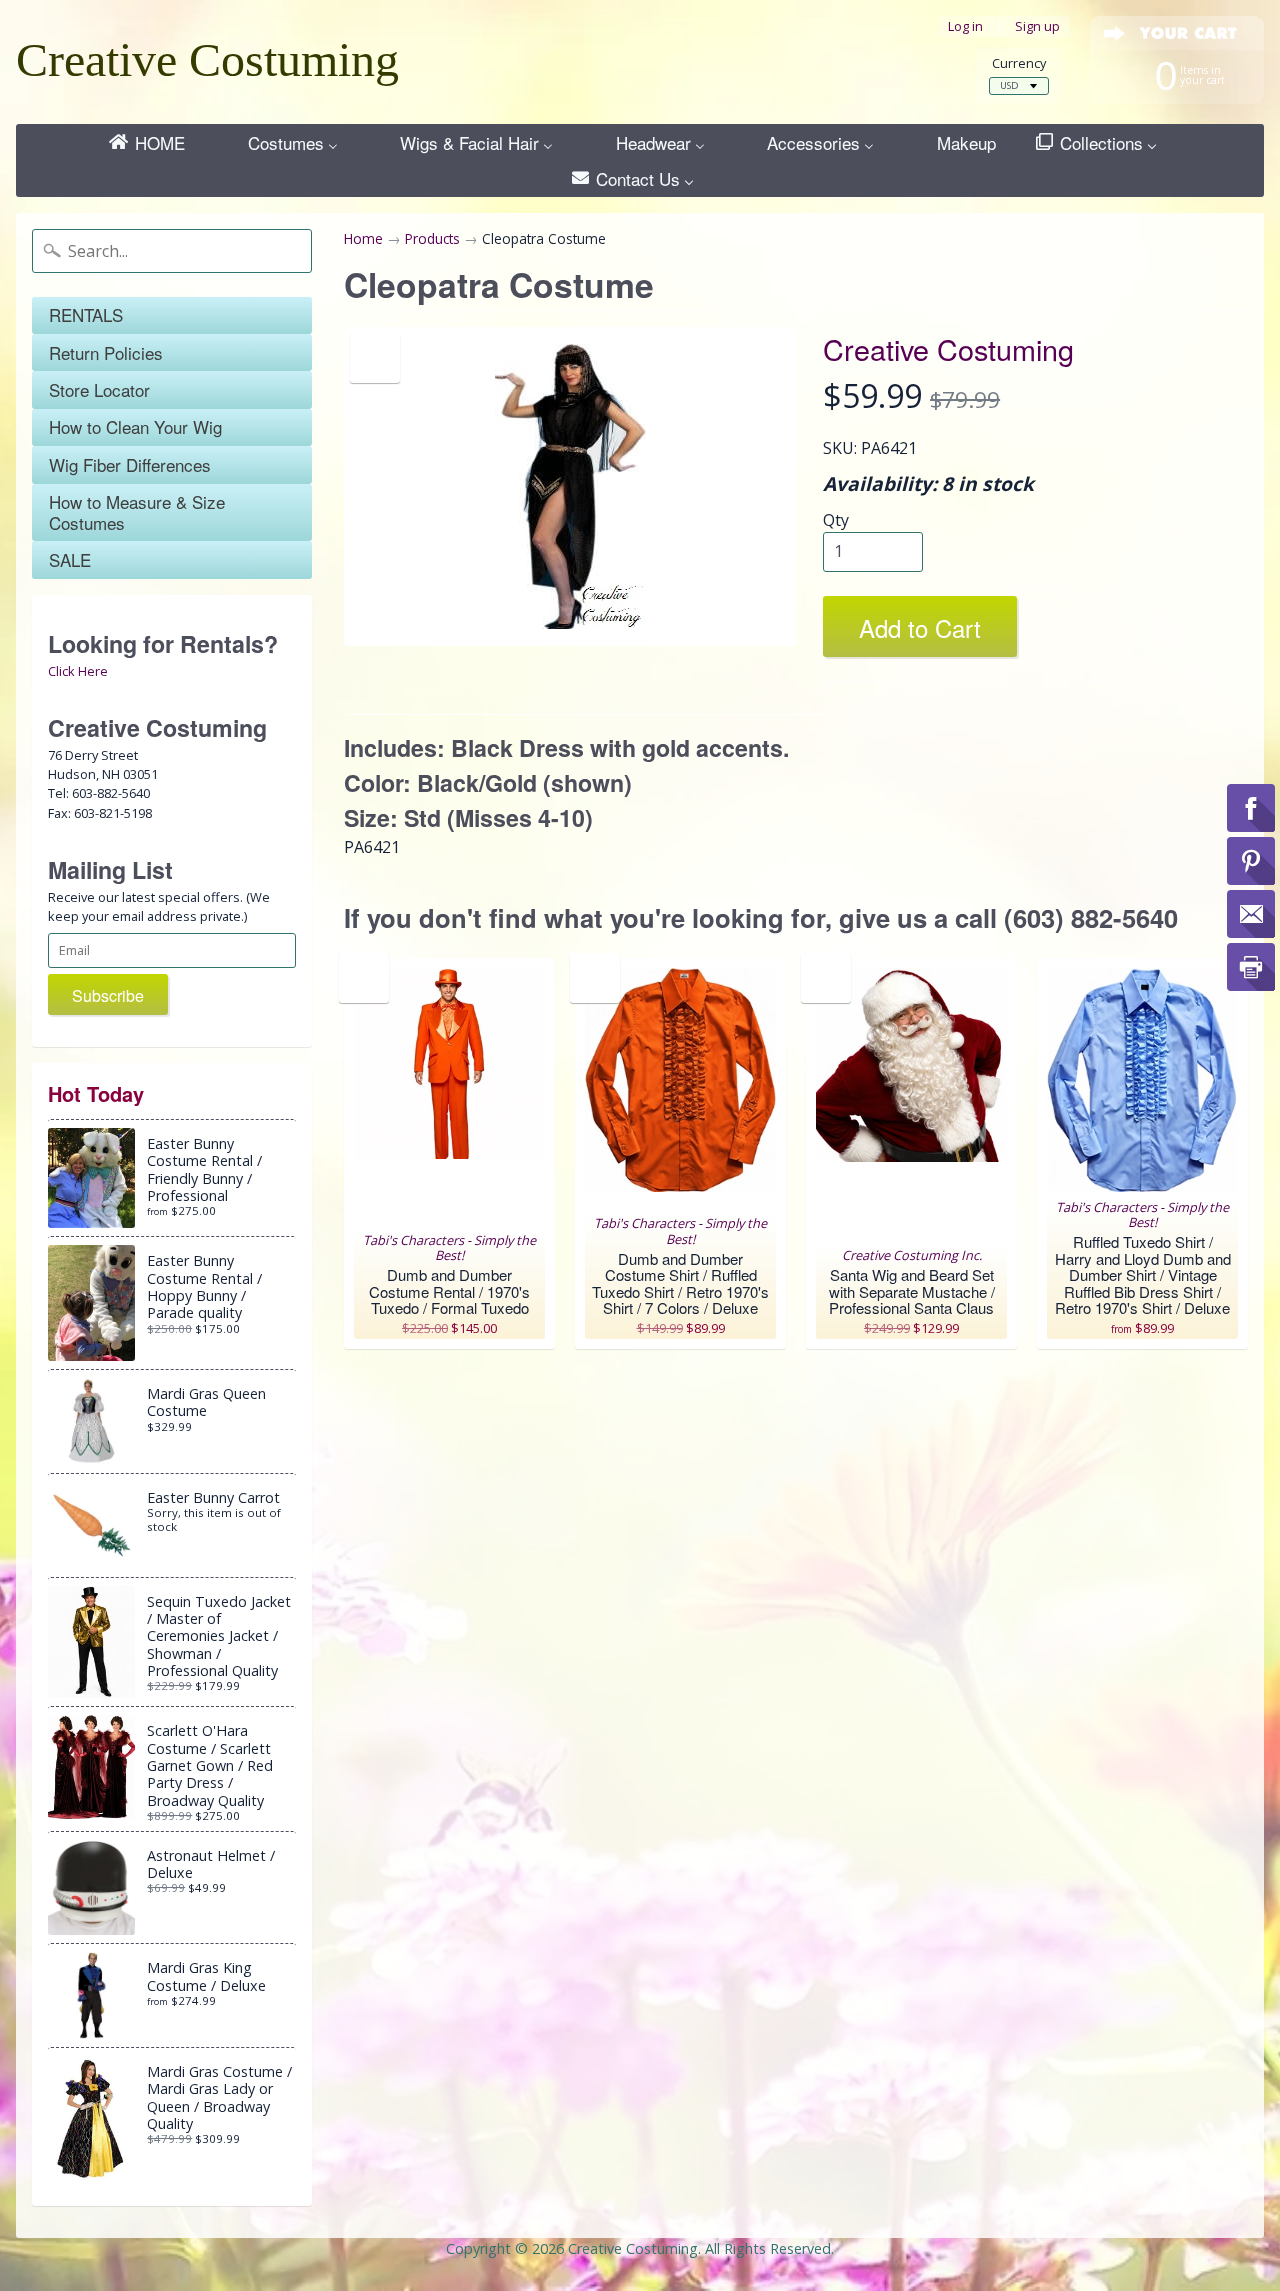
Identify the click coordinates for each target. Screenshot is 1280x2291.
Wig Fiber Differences (130, 464)
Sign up (1037, 26)
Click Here (78, 671)
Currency (1019, 63)
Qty (836, 520)
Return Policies (106, 352)
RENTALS (86, 314)
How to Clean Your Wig (135, 426)
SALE (70, 559)
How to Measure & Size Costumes (137, 511)
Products (432, 238)
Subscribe (108, 995)
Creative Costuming (207, 59)
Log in (965, 26)
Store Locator (99, 389)
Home (363, 238)
